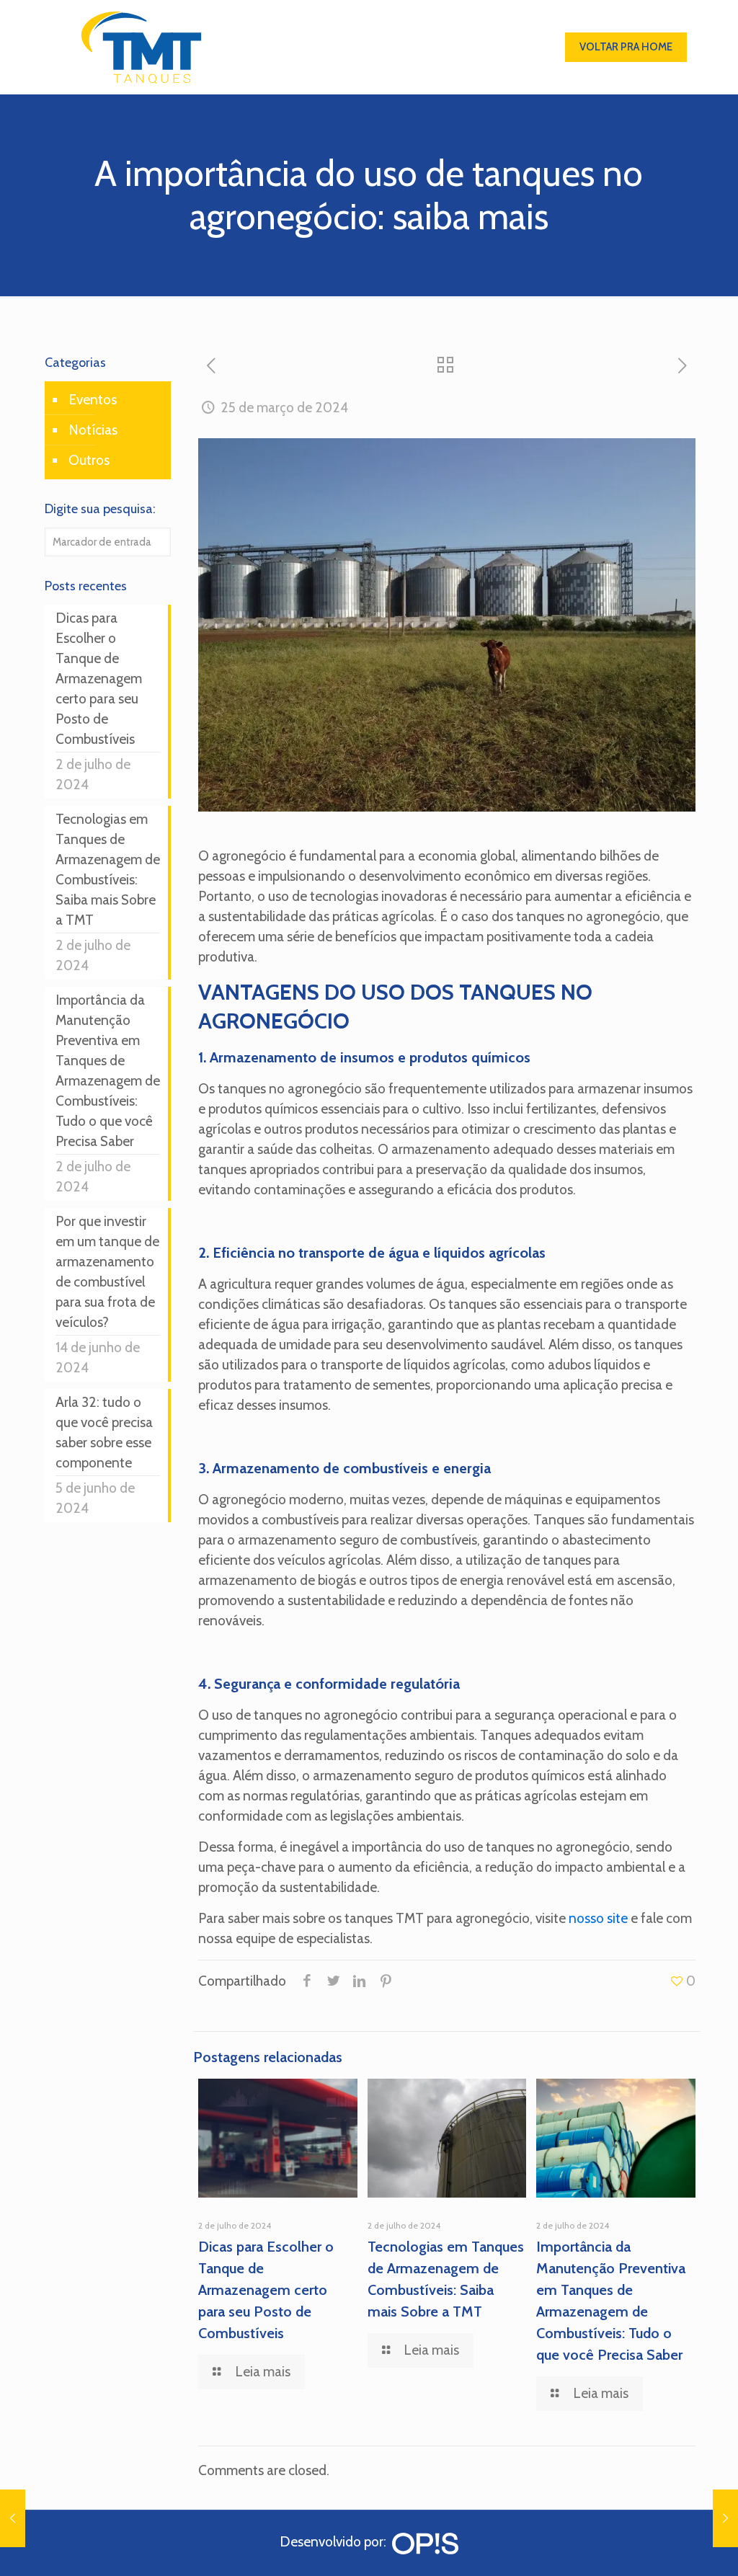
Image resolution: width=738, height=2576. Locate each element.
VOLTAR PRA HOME (626, 47)
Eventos (93, 400)
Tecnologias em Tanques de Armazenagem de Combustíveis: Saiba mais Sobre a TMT (108, 870)
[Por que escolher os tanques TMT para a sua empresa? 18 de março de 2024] (13, 2518)
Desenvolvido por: (336, 2542)
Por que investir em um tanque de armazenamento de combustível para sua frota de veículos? (107, 1272)
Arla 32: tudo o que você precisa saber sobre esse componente (104, 1433)
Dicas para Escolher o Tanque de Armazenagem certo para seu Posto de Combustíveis (266, 2290)
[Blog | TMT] (141, 47)
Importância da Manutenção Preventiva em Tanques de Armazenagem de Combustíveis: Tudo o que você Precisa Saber (108, 1071)
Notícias (93, 430)
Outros (89, 460)
